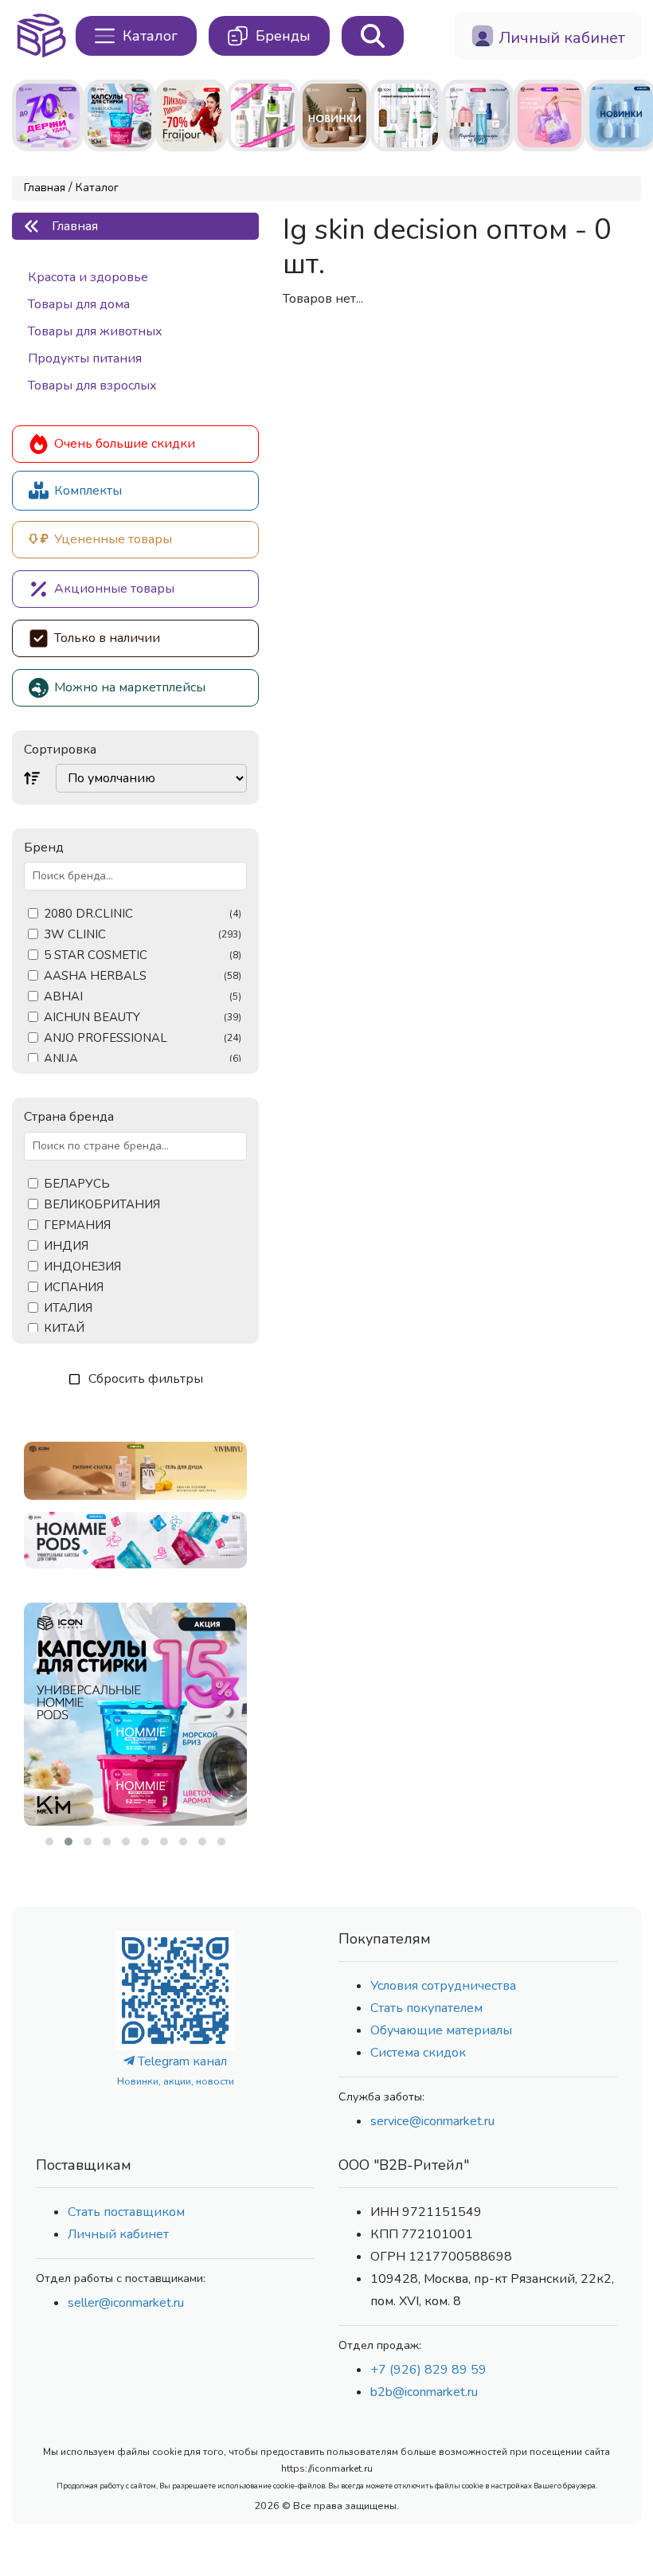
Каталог (97, 188)
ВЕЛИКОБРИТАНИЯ (102, 1205)
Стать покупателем (426, 2008)
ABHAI (143, 997)
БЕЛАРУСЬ (77, 1184)
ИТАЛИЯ (68, 1308)
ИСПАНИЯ (74, 1288)
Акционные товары (114, 589)
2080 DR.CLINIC (143, 914)
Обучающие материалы (441, 2030)
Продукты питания (85, 358)
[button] (49, 1842)
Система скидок (418, 2053)
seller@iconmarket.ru (126, 2303)
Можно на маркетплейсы (130, 687)
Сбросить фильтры (146, 1379)
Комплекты (88, 491)
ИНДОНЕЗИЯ (82, 1267)
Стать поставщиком (126, 2212)
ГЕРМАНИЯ (77, 1225)
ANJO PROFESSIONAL (143, 1038)
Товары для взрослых (92, 386)
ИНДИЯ (66, 1246)
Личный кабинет (118, 2234)
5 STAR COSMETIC (143, 955)
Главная (45, 188)
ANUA (143, 1059)
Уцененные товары (113, 539)
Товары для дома (79, 304)
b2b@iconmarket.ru (424, 2392)
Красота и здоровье (88, 277)
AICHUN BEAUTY (143, 1018)
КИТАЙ (64, 1329)
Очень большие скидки (125, 444)
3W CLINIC (143, 935)
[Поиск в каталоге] (373, 36)
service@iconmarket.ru (432, 2121)
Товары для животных (95, 331)
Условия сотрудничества (443, 1986)
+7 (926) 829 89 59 (428, 2370)
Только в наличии (107, 638)
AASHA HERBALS (143, 976)
